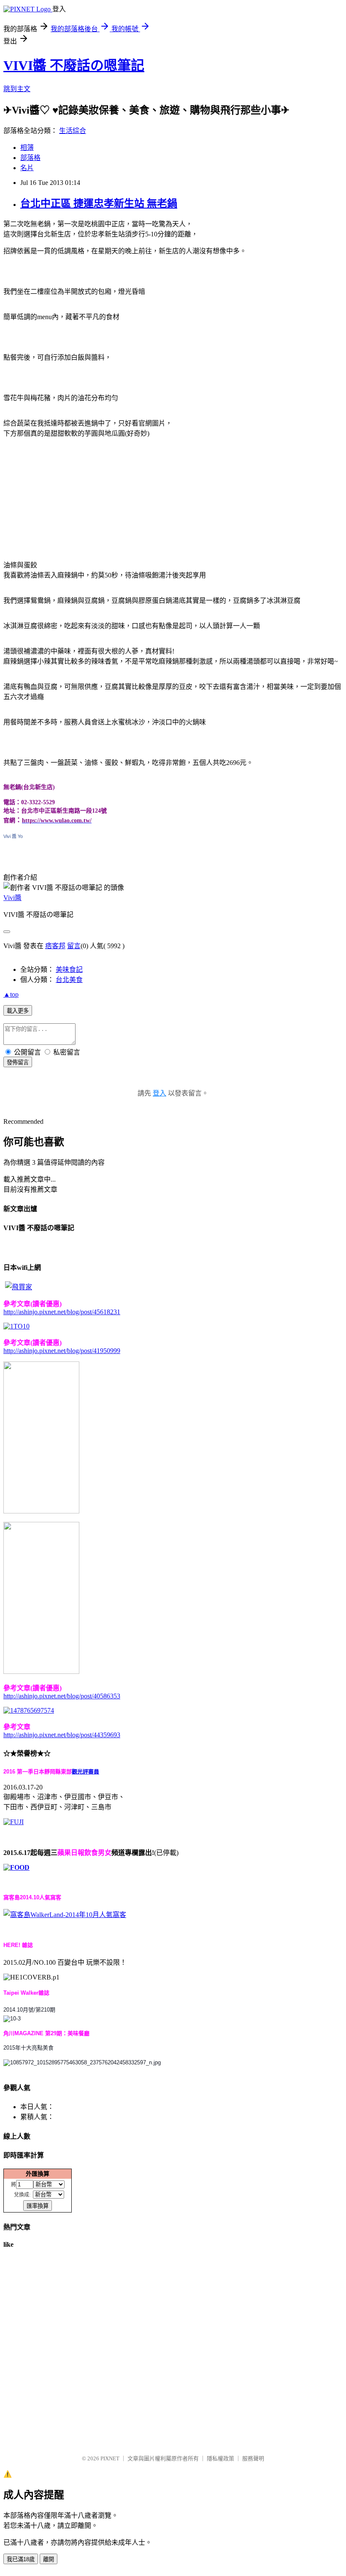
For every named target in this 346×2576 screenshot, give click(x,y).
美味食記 (69, 969)
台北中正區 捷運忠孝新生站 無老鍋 (99, 203)
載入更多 (18, 1011)
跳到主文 (17, 89)
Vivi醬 (12, 898)
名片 (27, 168)
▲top (11, 994)
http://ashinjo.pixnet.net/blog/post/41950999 (62, 1351)
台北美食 (69, 980)
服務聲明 (253, 2458)
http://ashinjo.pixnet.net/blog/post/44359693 (62, 1735)
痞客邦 (55, 946)
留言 (74, 946)
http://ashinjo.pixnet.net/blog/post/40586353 (62, 1696)
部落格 (30, 158)
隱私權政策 (220, 2458)
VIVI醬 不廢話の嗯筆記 (74, 65)
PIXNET (110, 2458)
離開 (49, 2559)
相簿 (27, 148)
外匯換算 (38, 2174)
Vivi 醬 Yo (13, 836)
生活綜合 (73, 131)
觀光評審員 (85, 1772)
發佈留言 (18, 1062)
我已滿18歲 (21, 2559)
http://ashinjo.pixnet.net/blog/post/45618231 (62, 1312)
